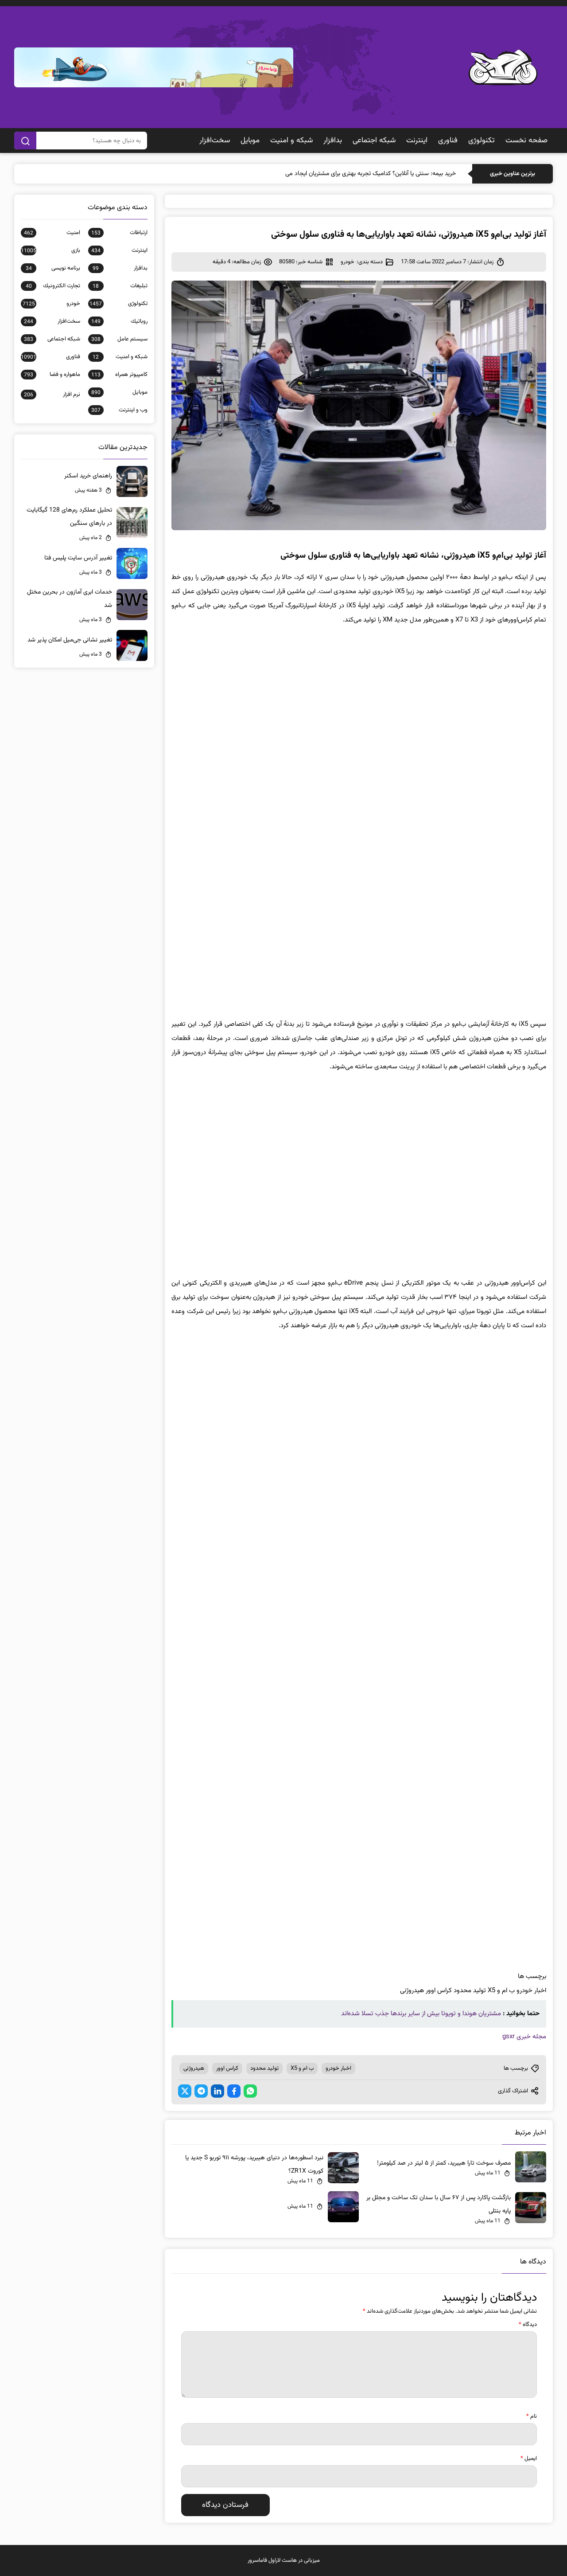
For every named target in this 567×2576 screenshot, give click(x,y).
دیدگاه (528, 2325)
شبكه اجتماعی (374, 141)
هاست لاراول (283, 2560)
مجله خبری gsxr (524, 2037)
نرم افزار (52, 395)
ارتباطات (119, 233)
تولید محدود (264, 2068)
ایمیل (529, 2459)
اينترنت (417, 141)
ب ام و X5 (302, 2068)
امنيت (52, 233)
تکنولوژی (482, 141)
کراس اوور (227, 2068)
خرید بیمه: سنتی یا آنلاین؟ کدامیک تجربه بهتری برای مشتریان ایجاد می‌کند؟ (365, 174)
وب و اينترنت (119, 410)
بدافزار (333, 141)
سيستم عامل (119, 339)
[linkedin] (217, 2091)
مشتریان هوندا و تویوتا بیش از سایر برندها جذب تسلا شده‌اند (421, 2014)
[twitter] (185, 2091)
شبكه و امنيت (291, 141)
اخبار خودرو (338, 2068)
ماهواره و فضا (52, 375)
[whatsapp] (250, 2091)
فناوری (448, 141)
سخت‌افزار (215, 141)
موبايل (250, 141)
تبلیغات (120, 286)
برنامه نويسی (53, 268)
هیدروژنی (194, 2068)
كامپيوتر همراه (119, 375)
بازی (50, 250)
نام (532, 2416)
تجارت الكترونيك (53, 286)
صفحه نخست (526, 141)
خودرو (348, 262)
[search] (25, 141)
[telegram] (201, 2091)
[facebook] (234, 2091)
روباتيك (119, 321)
